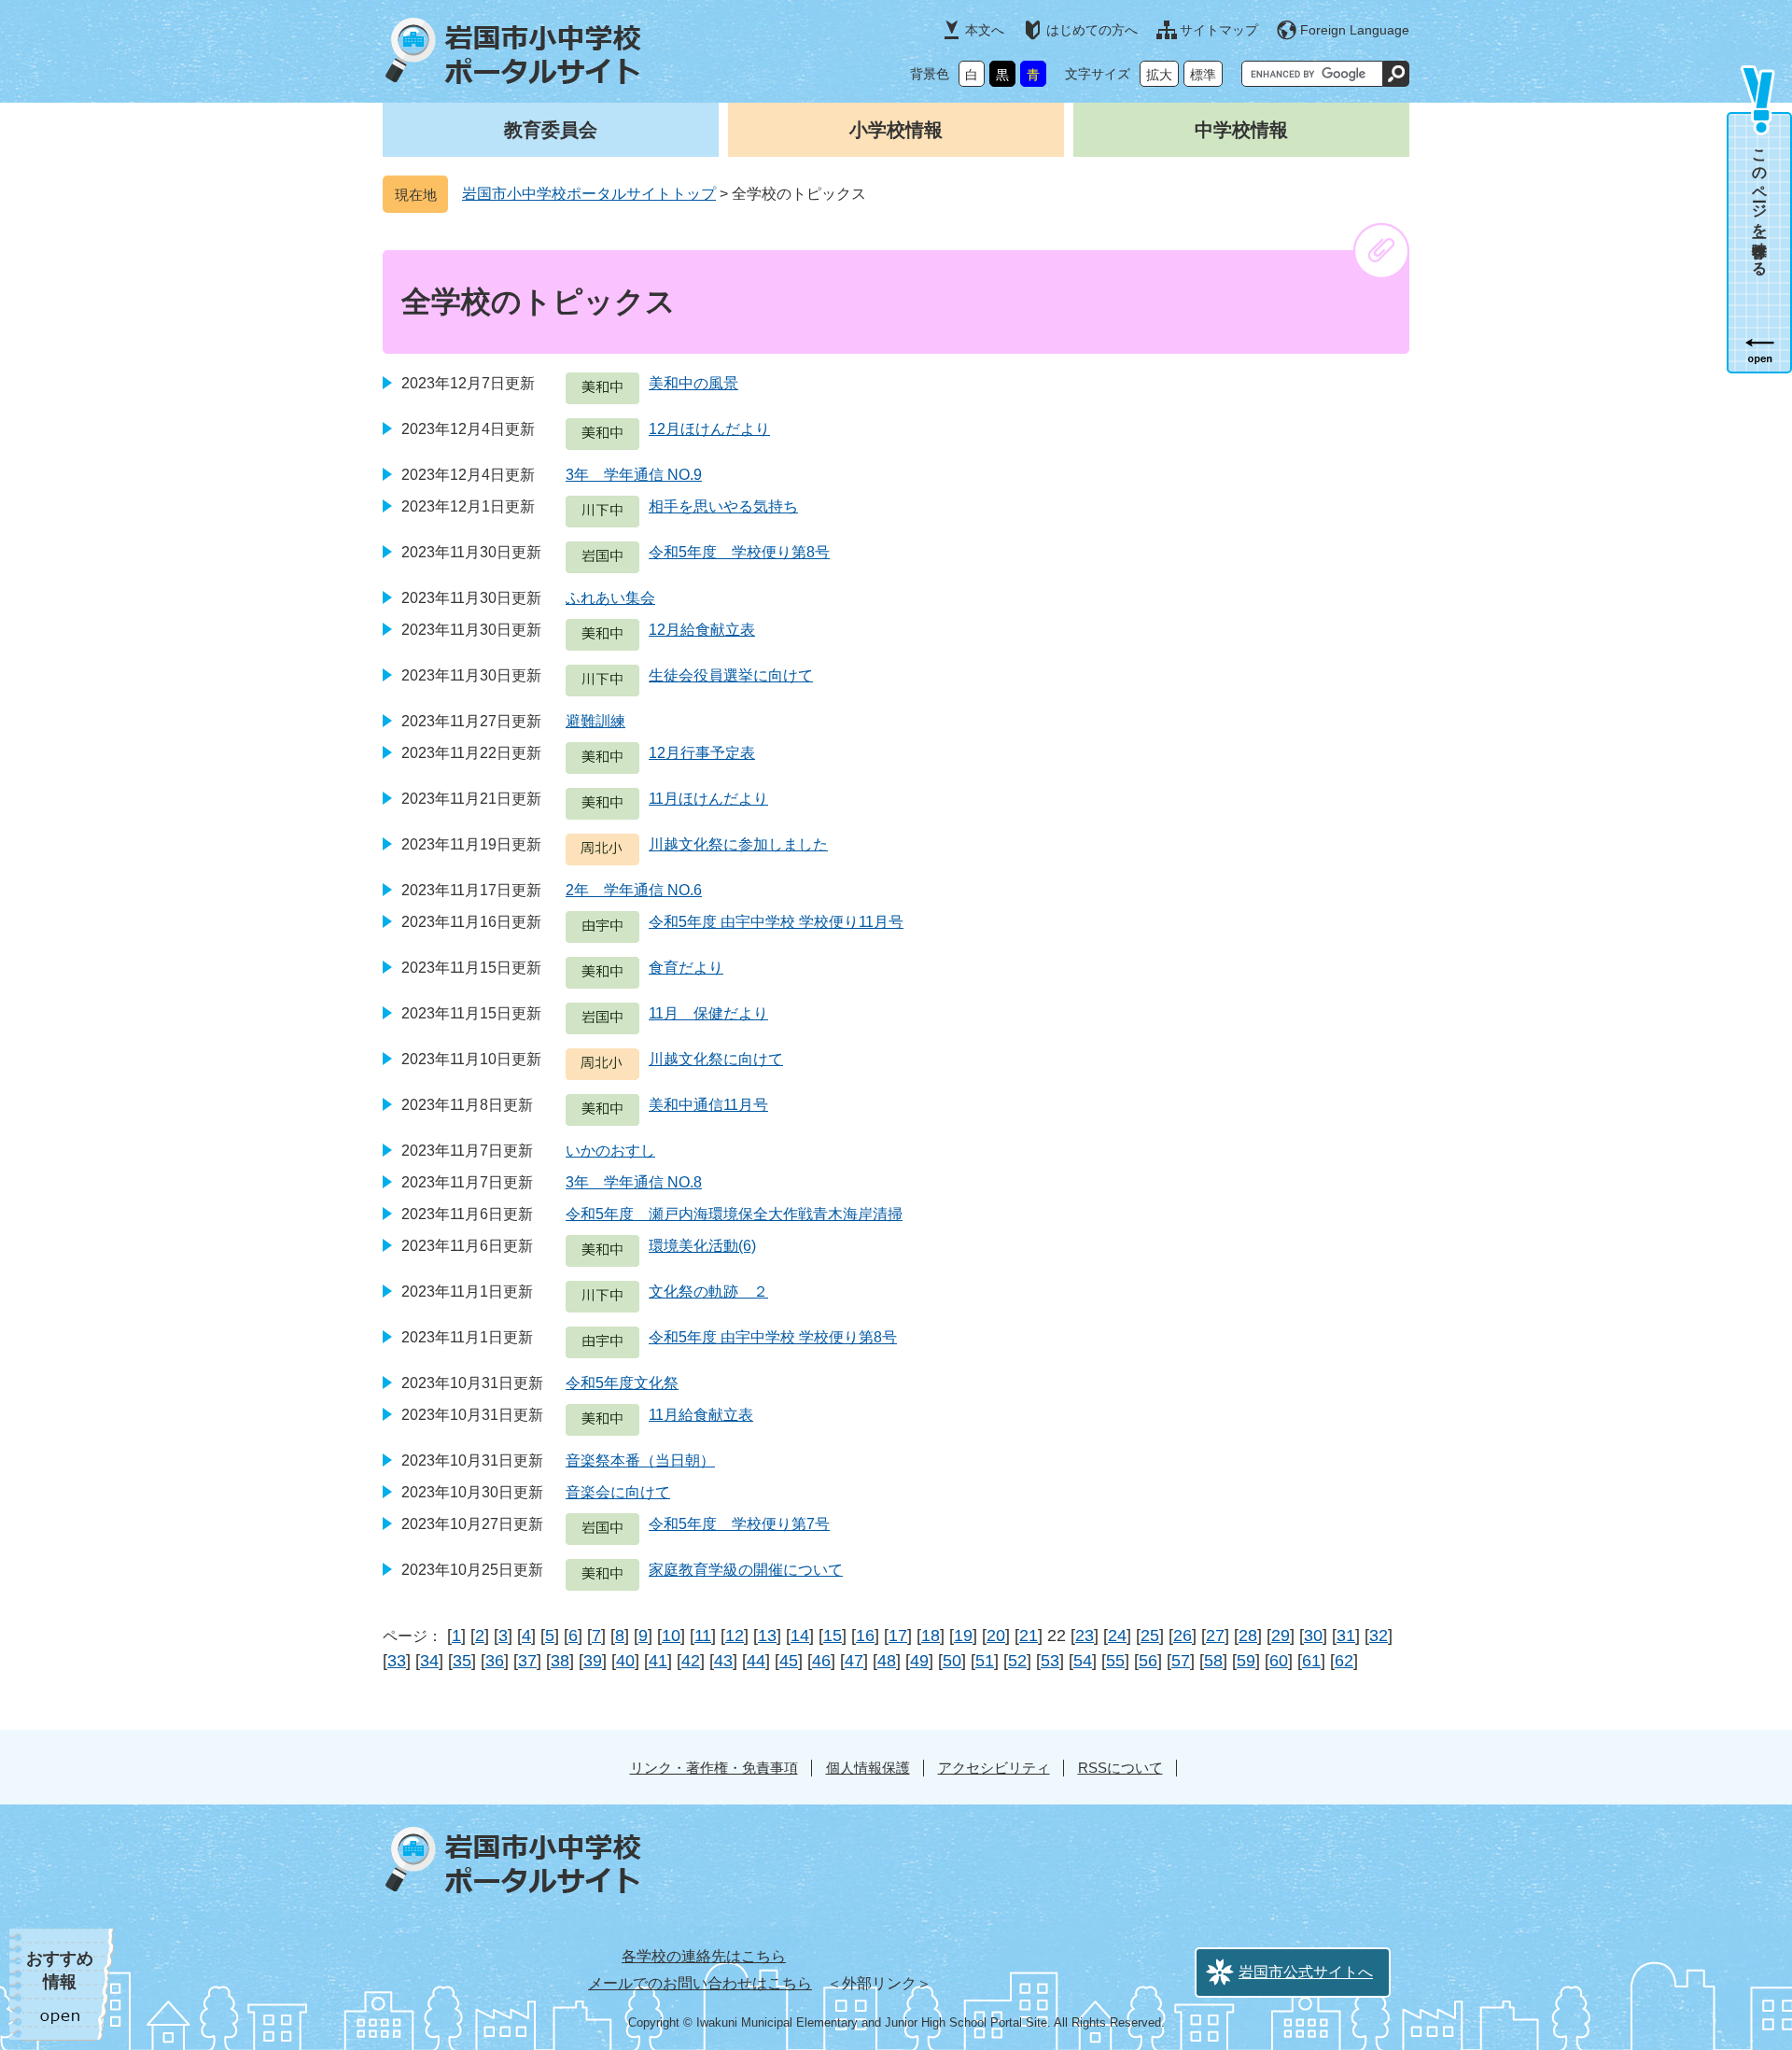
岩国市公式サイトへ (1306, 1972)
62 (1344, 1661)
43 (723, 1661)
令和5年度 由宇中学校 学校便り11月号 (776, 922)
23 (1085, 1636)
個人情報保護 (868, 1768)
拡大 (1159, 75)
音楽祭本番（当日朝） (640, 1460)
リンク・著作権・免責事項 (714, 1768)
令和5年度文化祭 (622, 1383)
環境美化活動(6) (702, 1246)
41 (658, 1661)
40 (625, 1661)
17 (898, 1636)
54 (1083, 1661)
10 (671, 1636)
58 (1213, 1661)
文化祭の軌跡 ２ (708, 1292)
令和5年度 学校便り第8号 (739, 552)
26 (1183, 1636)
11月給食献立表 (701, 1415)
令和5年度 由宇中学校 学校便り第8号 (773, 1337)
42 (691, 1661)
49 (919, 1661)
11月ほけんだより (708, 799)
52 (1017, 1661)
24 (1117, 1636)
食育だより (686, 968)
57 (1181, 1661)
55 (1115, 1661)
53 (1050, 1661)
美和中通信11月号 (708, 1105)
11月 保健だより (708, 1013)
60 (1279, 1661)
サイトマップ (1219, 30)
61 (1311, 1661)
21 (1029, 1636)
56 (1148, 1661)
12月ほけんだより (709, 429)
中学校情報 (1241, 130)
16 (865, 1636)
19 (963, 1636)
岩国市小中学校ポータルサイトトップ (589, 194)
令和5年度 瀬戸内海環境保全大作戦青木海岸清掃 (734, 1214)
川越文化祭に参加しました (738, 844)
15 (833, 1636)
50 (952, 1661)
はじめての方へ (1092, 30)
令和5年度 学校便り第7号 (739, 1524)
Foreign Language (1355, 30)
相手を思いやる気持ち (723, 506)
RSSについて (1120, 1768)
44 (756, 1661)
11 (703, 1636)
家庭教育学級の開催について (746, 1570)
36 (495, 1661)
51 (985, 1661)
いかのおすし (610, 1151)
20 (996, 1636)
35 (462, 1661)
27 (1215, 1636)
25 (1150, 1636)
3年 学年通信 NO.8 (634, 1182)
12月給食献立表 (702, 630)
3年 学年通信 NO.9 (634, 475)
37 (527, 1661)
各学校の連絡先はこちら (704, 1956)
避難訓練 (595, 721)
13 (767, 1636)
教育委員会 (551, 130)
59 (1246, 1661)
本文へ (985, 30)
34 (429, 1661)
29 (1281, 1636)
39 (593, 1661)
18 (931, 1636)
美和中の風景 (693, 383)
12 (735, 1636)
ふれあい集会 (610, 598)
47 (854, 1661)
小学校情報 (896, 130)
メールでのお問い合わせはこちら (700, 1983)
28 (1248, 1636)
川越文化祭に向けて (716, 1059)
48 (887, 1661)
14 (800, 1636)
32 (1379, 1636)
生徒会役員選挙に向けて (731, 675)
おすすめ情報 (60, 1970)
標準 (1203, 75)
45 (789, 1661)
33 (397, 1661)
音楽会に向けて (618, 1492)
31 (1346, 1636)
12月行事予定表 (702, 753)
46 (821, 1661)
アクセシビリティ (994, 1768)
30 (1313, 1636)
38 (560, 1661)
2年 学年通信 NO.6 (634, 890)
